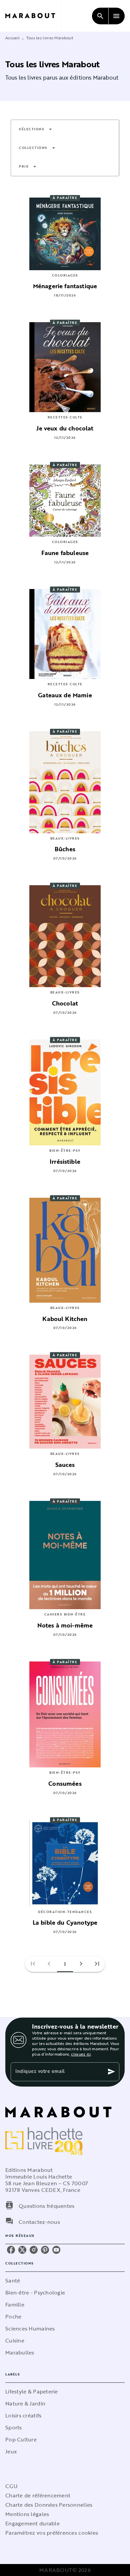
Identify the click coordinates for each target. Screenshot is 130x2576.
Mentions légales (27, 2514)
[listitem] (11, 2250)
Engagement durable (32, 2523)
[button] (36, 129)
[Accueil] (33, 16)
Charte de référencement (38, 2495)
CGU (11, 2486)
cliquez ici (81, 2054)
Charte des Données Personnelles (49, 2505)
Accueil (12, 38)
